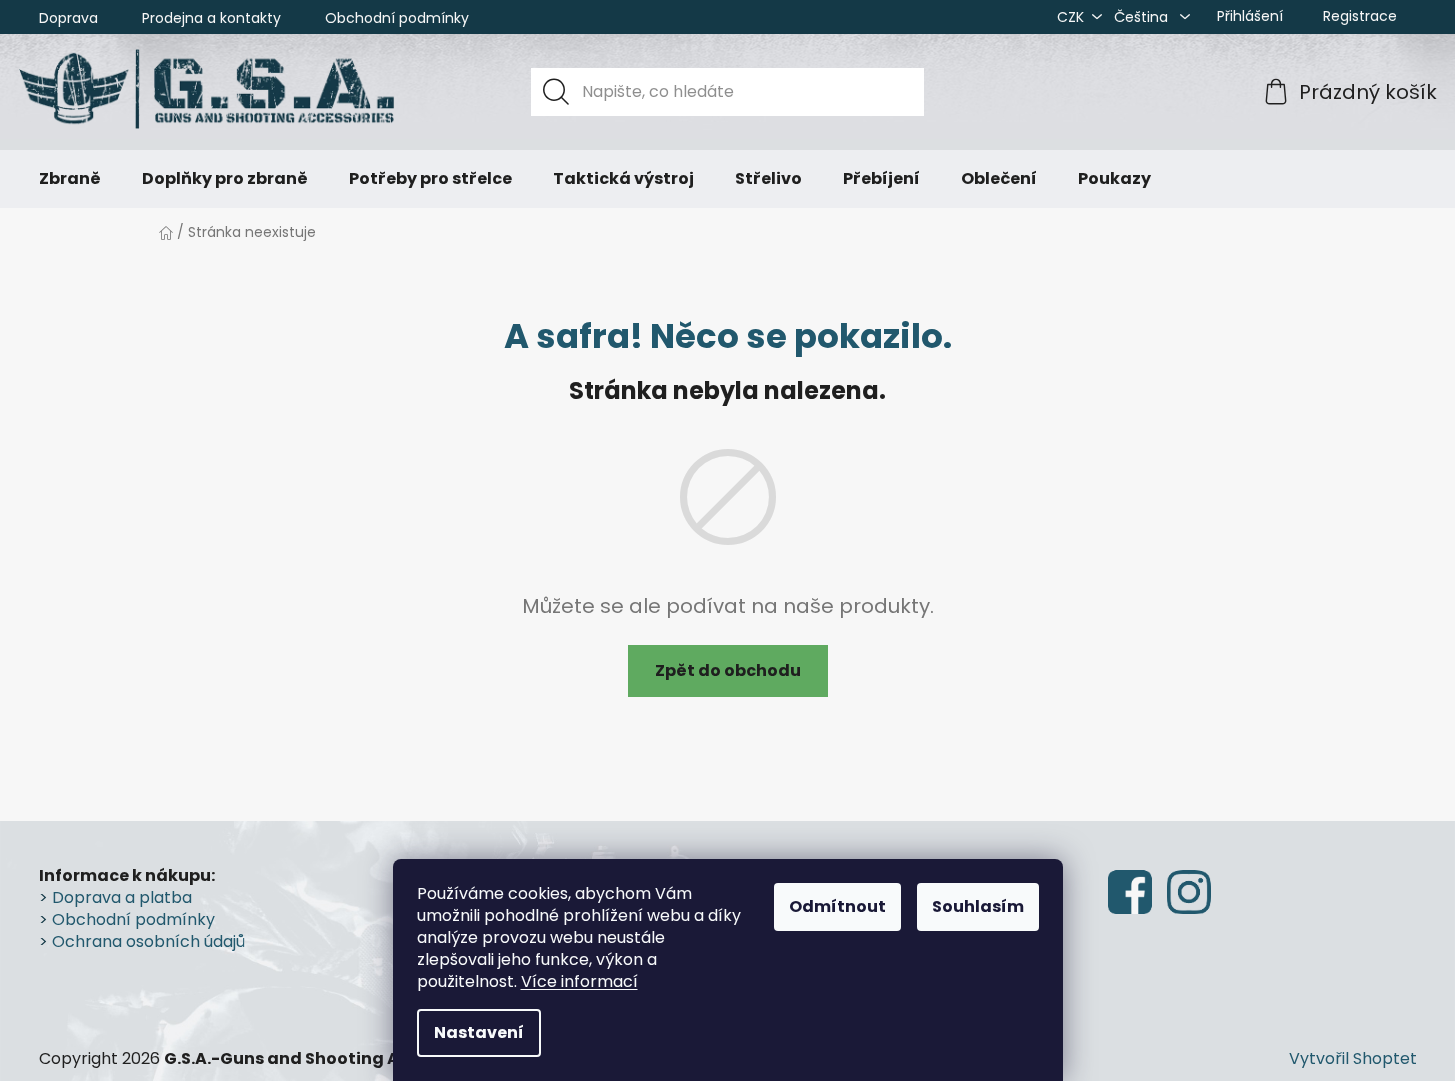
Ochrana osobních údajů (148, 942)
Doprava (68, 18)
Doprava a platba (122, 898)
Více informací (579, 981)
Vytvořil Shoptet (1353, 1059)
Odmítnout (837, 906)
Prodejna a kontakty (211, 18)
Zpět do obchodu (728, 670)
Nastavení (479, 1032)
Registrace (1360, 16)
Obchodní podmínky (397, 18)
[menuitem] (70, 179)
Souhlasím (978, 906)
